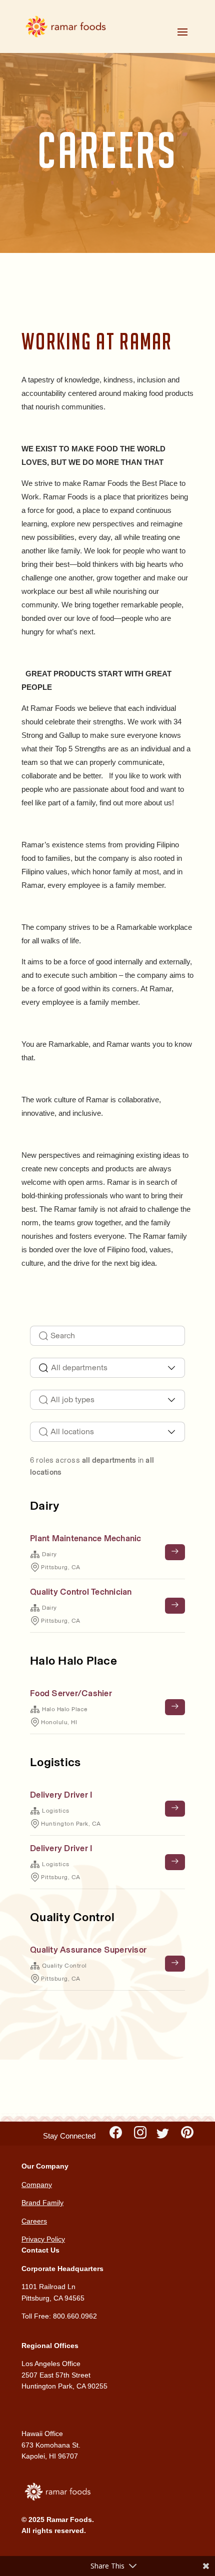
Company (37, 2185)
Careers (34, 2221)
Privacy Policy (43, 2239)
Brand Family (42, 2203)
